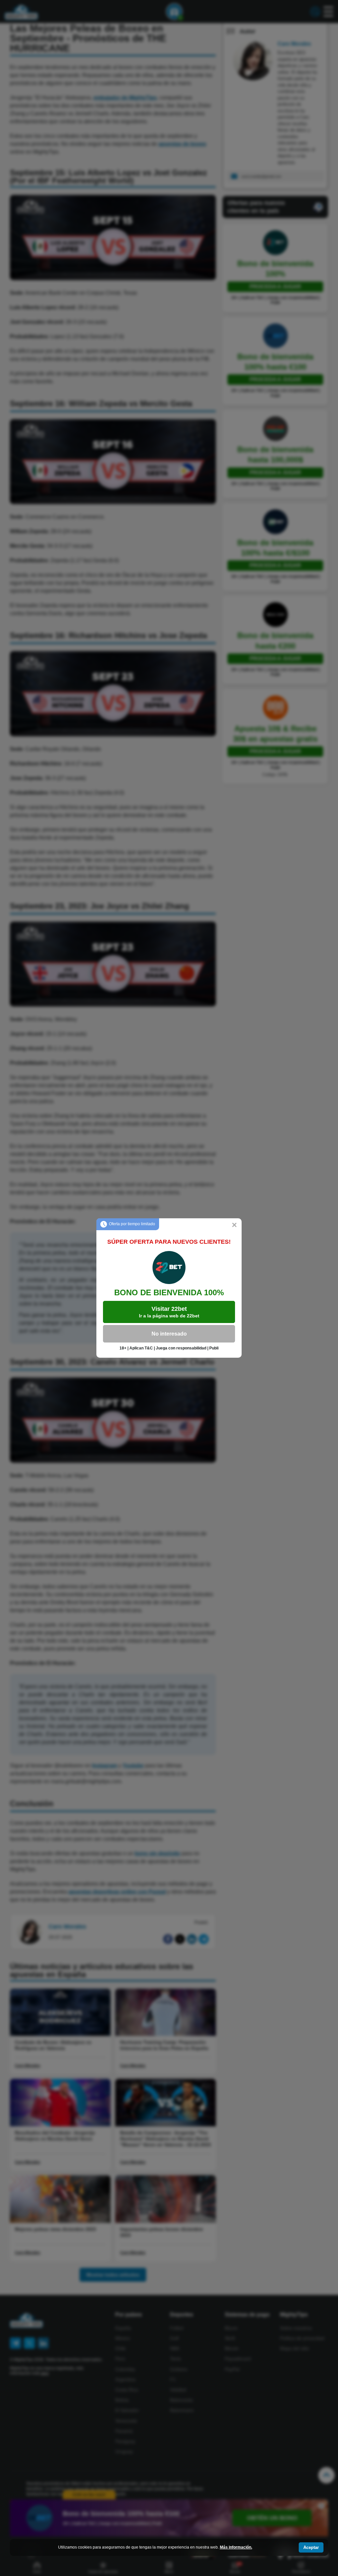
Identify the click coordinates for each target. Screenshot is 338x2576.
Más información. (236, 2547)
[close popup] (234, 1226)
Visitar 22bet (169, 1312)
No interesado (169, 1334)
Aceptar (311, 2547)
